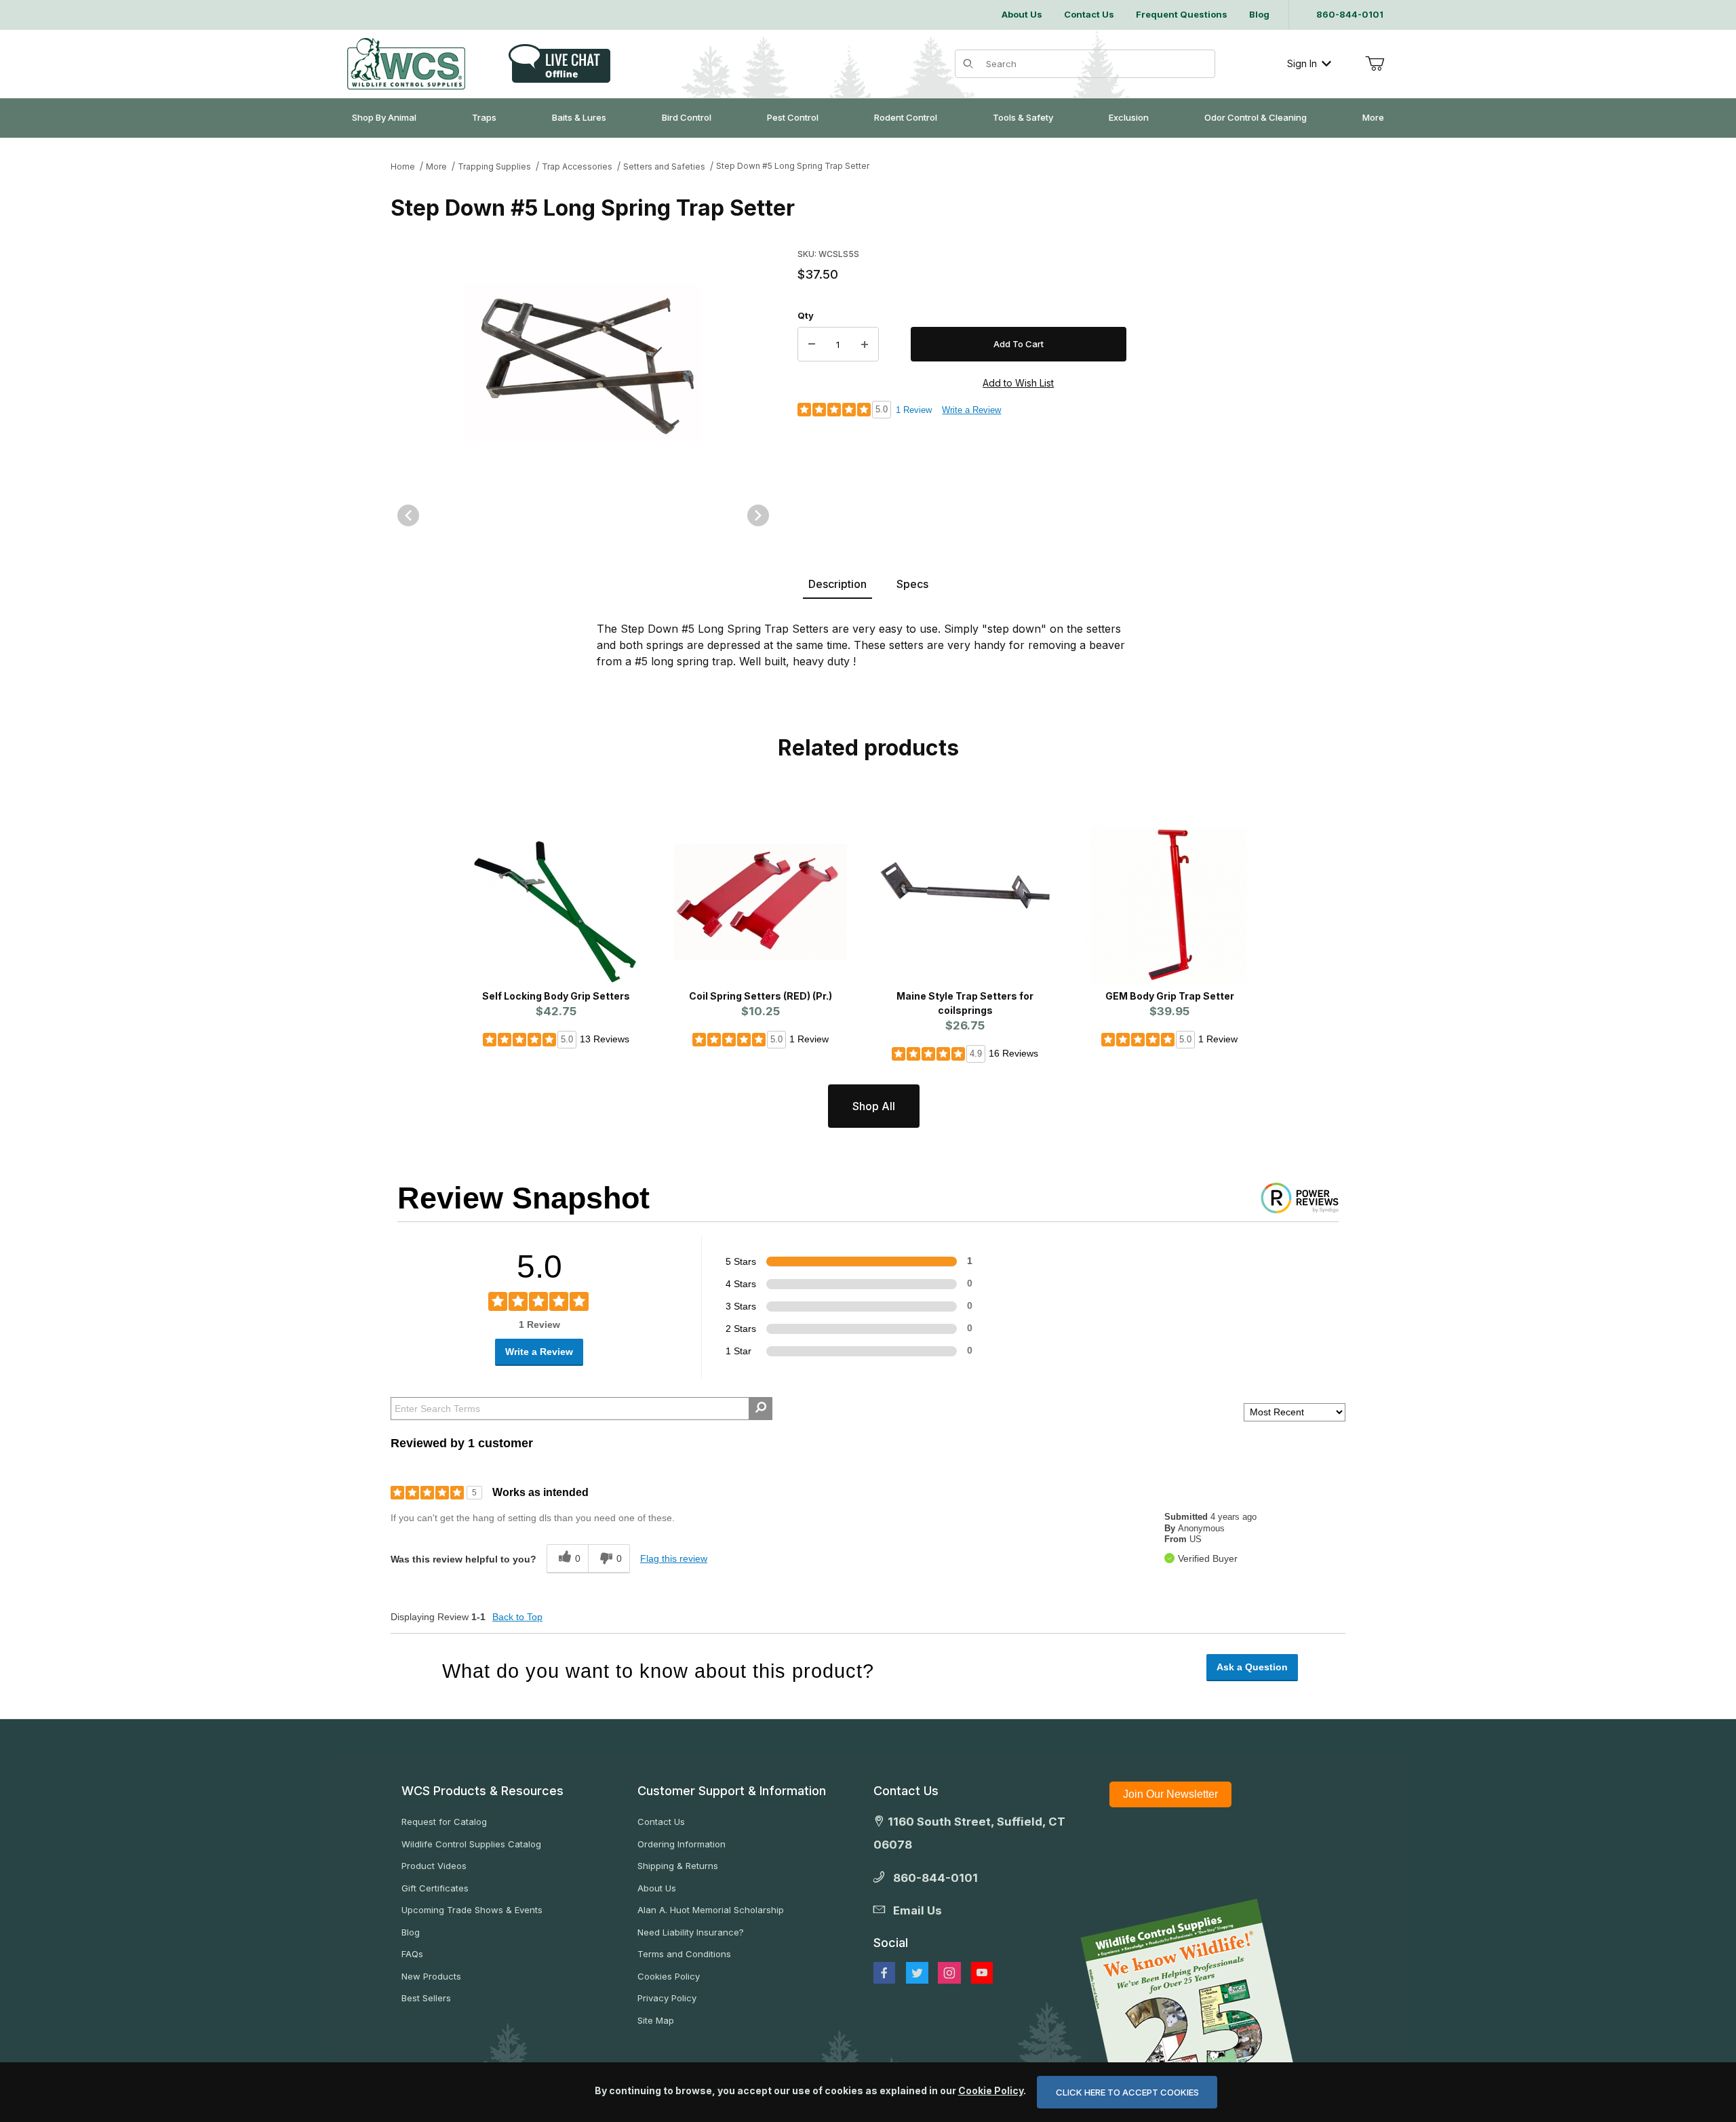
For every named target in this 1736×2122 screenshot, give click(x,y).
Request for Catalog (444, 1822)
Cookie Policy (991, 2090)
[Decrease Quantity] (812, 345)
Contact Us (661, 1822)
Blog (411, 1932)
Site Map (656, 2020)
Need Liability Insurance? (691, 1932)
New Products (431, 1976)
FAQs (412, 1954)
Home (403, 166)
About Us (657, 1888)
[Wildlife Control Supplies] (406, 64)
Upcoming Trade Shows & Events (472, 1910)
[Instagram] (949, 1973)
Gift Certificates (435, 1888)
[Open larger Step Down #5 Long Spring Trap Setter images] (583, 362)
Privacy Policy (667, 1998)
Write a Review (971, 410)
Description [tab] (837, 584)
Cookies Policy (669, 1976)
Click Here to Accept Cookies (1127, 2092)
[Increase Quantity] (865, 345)
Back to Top (517, 1617)
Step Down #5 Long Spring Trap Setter (793, 166)
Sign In (1302, 63)
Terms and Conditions (684, 1954)
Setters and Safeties (664, 166)
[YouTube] (982, 1973)
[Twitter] (917, 1973)
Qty (806, 315)
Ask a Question (1252, 1667)
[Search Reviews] (761, 1409)
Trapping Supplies (494, 166)
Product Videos (434, 1866)
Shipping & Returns (678, 1866)
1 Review (914, 410)
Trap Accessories (577, 166)
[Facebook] (884, 1973)
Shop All (874, 1106)
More (436, 166)
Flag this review (674, 1558)
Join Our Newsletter (1170, 1794)
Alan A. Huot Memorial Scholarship (711, 1910)
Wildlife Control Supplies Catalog (471, 1844)
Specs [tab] (912, 584)
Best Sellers (426, 1998)
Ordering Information (682, 1844)
